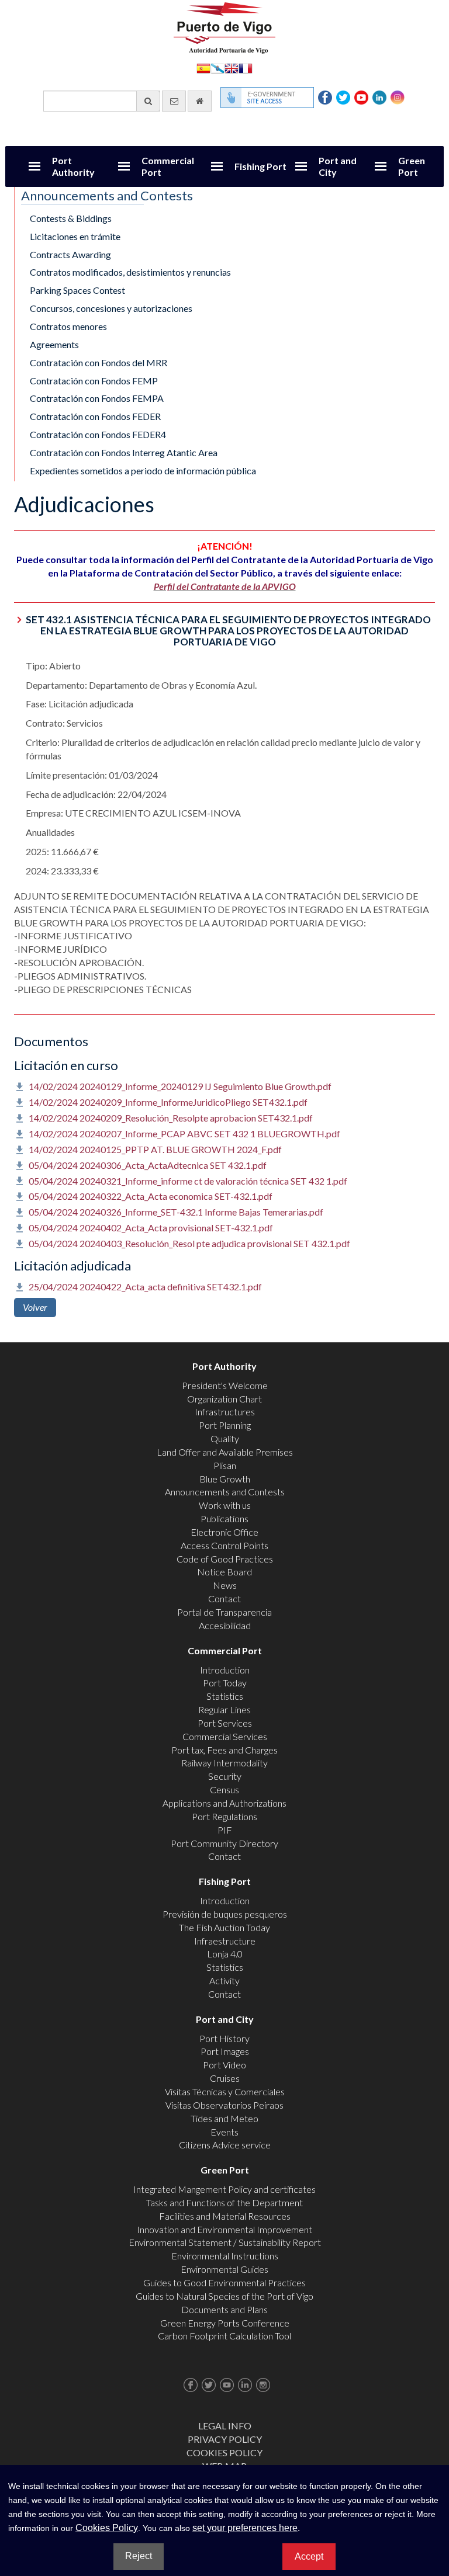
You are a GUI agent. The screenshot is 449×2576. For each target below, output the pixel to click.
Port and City (338, 166)
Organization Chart (224, 1399)
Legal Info (225, 2426)
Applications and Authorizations (224, 1803)
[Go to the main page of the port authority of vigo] (224, 27)
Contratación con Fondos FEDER (95, 416)
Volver (35, 1307)
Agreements (54, 344)
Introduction (225, 1670)
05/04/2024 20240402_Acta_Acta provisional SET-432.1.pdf (151, 1228)
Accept (309, 2556)
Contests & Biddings (71, 218)
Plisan (225, 1465)
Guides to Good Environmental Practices (224, 2282)
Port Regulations (224, 1816)
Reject (139, 2556)
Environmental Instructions (225, 2256)
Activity (224, 1980)
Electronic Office (224, 1532)
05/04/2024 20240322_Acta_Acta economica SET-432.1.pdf (151, 1196)
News (225, 1585)
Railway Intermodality (224, 1763)
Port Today (225, 1683)
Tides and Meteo (224, 2118)
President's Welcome (225, 1385)
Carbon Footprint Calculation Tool (224, 2336)
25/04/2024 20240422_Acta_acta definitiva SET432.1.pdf (145, 1287)
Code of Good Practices (225, 1559)
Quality (225, 1438)
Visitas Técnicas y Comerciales (225, 2091)
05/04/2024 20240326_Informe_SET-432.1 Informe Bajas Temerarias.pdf (176, 1212)
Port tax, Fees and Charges (224, 1750)
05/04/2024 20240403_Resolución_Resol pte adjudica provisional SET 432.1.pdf (189, 1243)
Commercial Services (225, 1736)
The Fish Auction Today (224, 1927)
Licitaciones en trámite (75, 236)
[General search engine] (148, 101)
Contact (224, 1598)
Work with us (225, 1505)
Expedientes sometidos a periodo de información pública (143, 471)
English (232, 67)
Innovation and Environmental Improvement (224, 2229)
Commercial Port (168, 166)
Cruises (225, 2078)
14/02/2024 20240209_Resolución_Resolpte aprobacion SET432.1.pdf (171, 1118)
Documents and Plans (224, 2309)
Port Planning (225, 1425)
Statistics (225, 1696)
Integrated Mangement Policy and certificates (224, 2189)
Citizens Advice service (225, 2145)
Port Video (224, 2065)
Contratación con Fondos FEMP (94, 381)
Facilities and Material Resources (225, 2216)
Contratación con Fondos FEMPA (97, 398)
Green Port (412, 166)
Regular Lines (224, 1709)
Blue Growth (225, 1479)
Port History (224, 2038)
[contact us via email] (174, 101)
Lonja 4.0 (225, 1954)
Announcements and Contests (225, 1492)
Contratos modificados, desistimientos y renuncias (130, 272)
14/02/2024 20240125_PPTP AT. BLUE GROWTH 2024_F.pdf (155, 1149)
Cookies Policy (224, 2452)
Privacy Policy (225, 2439)
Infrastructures (225, 1412)
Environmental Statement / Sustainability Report (225, 2242)
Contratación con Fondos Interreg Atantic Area (124, 452)
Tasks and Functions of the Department (224, 2202)
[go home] (200, 101)
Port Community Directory (224, 1843)
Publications (224, 1518)
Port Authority (73, 166)
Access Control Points (224, 1545)
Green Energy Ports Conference (225, 2323)
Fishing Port (260, 166)
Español (203, 67)
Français (246, 67)
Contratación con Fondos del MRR (99, 362)
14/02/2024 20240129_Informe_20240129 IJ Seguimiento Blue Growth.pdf (180, 1086)
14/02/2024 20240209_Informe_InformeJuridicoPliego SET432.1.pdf (168, 1102)
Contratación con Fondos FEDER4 (98, 434)
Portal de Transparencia (224, 1612)
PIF (225, 1830)
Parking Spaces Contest (77, 290)
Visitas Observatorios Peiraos (224, 2105)
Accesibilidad (225, 1625)
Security (225, 1776)
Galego (217, 67)
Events (224, 2132)
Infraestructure (225, 1941)
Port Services (225, 1723)
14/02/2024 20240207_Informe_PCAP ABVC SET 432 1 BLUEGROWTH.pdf (184, 1133)
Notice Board (224, 1572)
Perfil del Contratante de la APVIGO (225, 586)
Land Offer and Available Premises (225, 1452)
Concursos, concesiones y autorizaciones (111, 308)
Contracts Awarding (70, 254)
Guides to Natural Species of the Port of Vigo (224, 2296)
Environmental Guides (224, 2269)
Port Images (225, 2051)
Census (224, 1789)
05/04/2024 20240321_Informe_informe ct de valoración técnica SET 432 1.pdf (188, 1181)
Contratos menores (68, 326)
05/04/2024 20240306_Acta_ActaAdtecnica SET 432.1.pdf (148, 1165)
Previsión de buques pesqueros (225, 1914)
